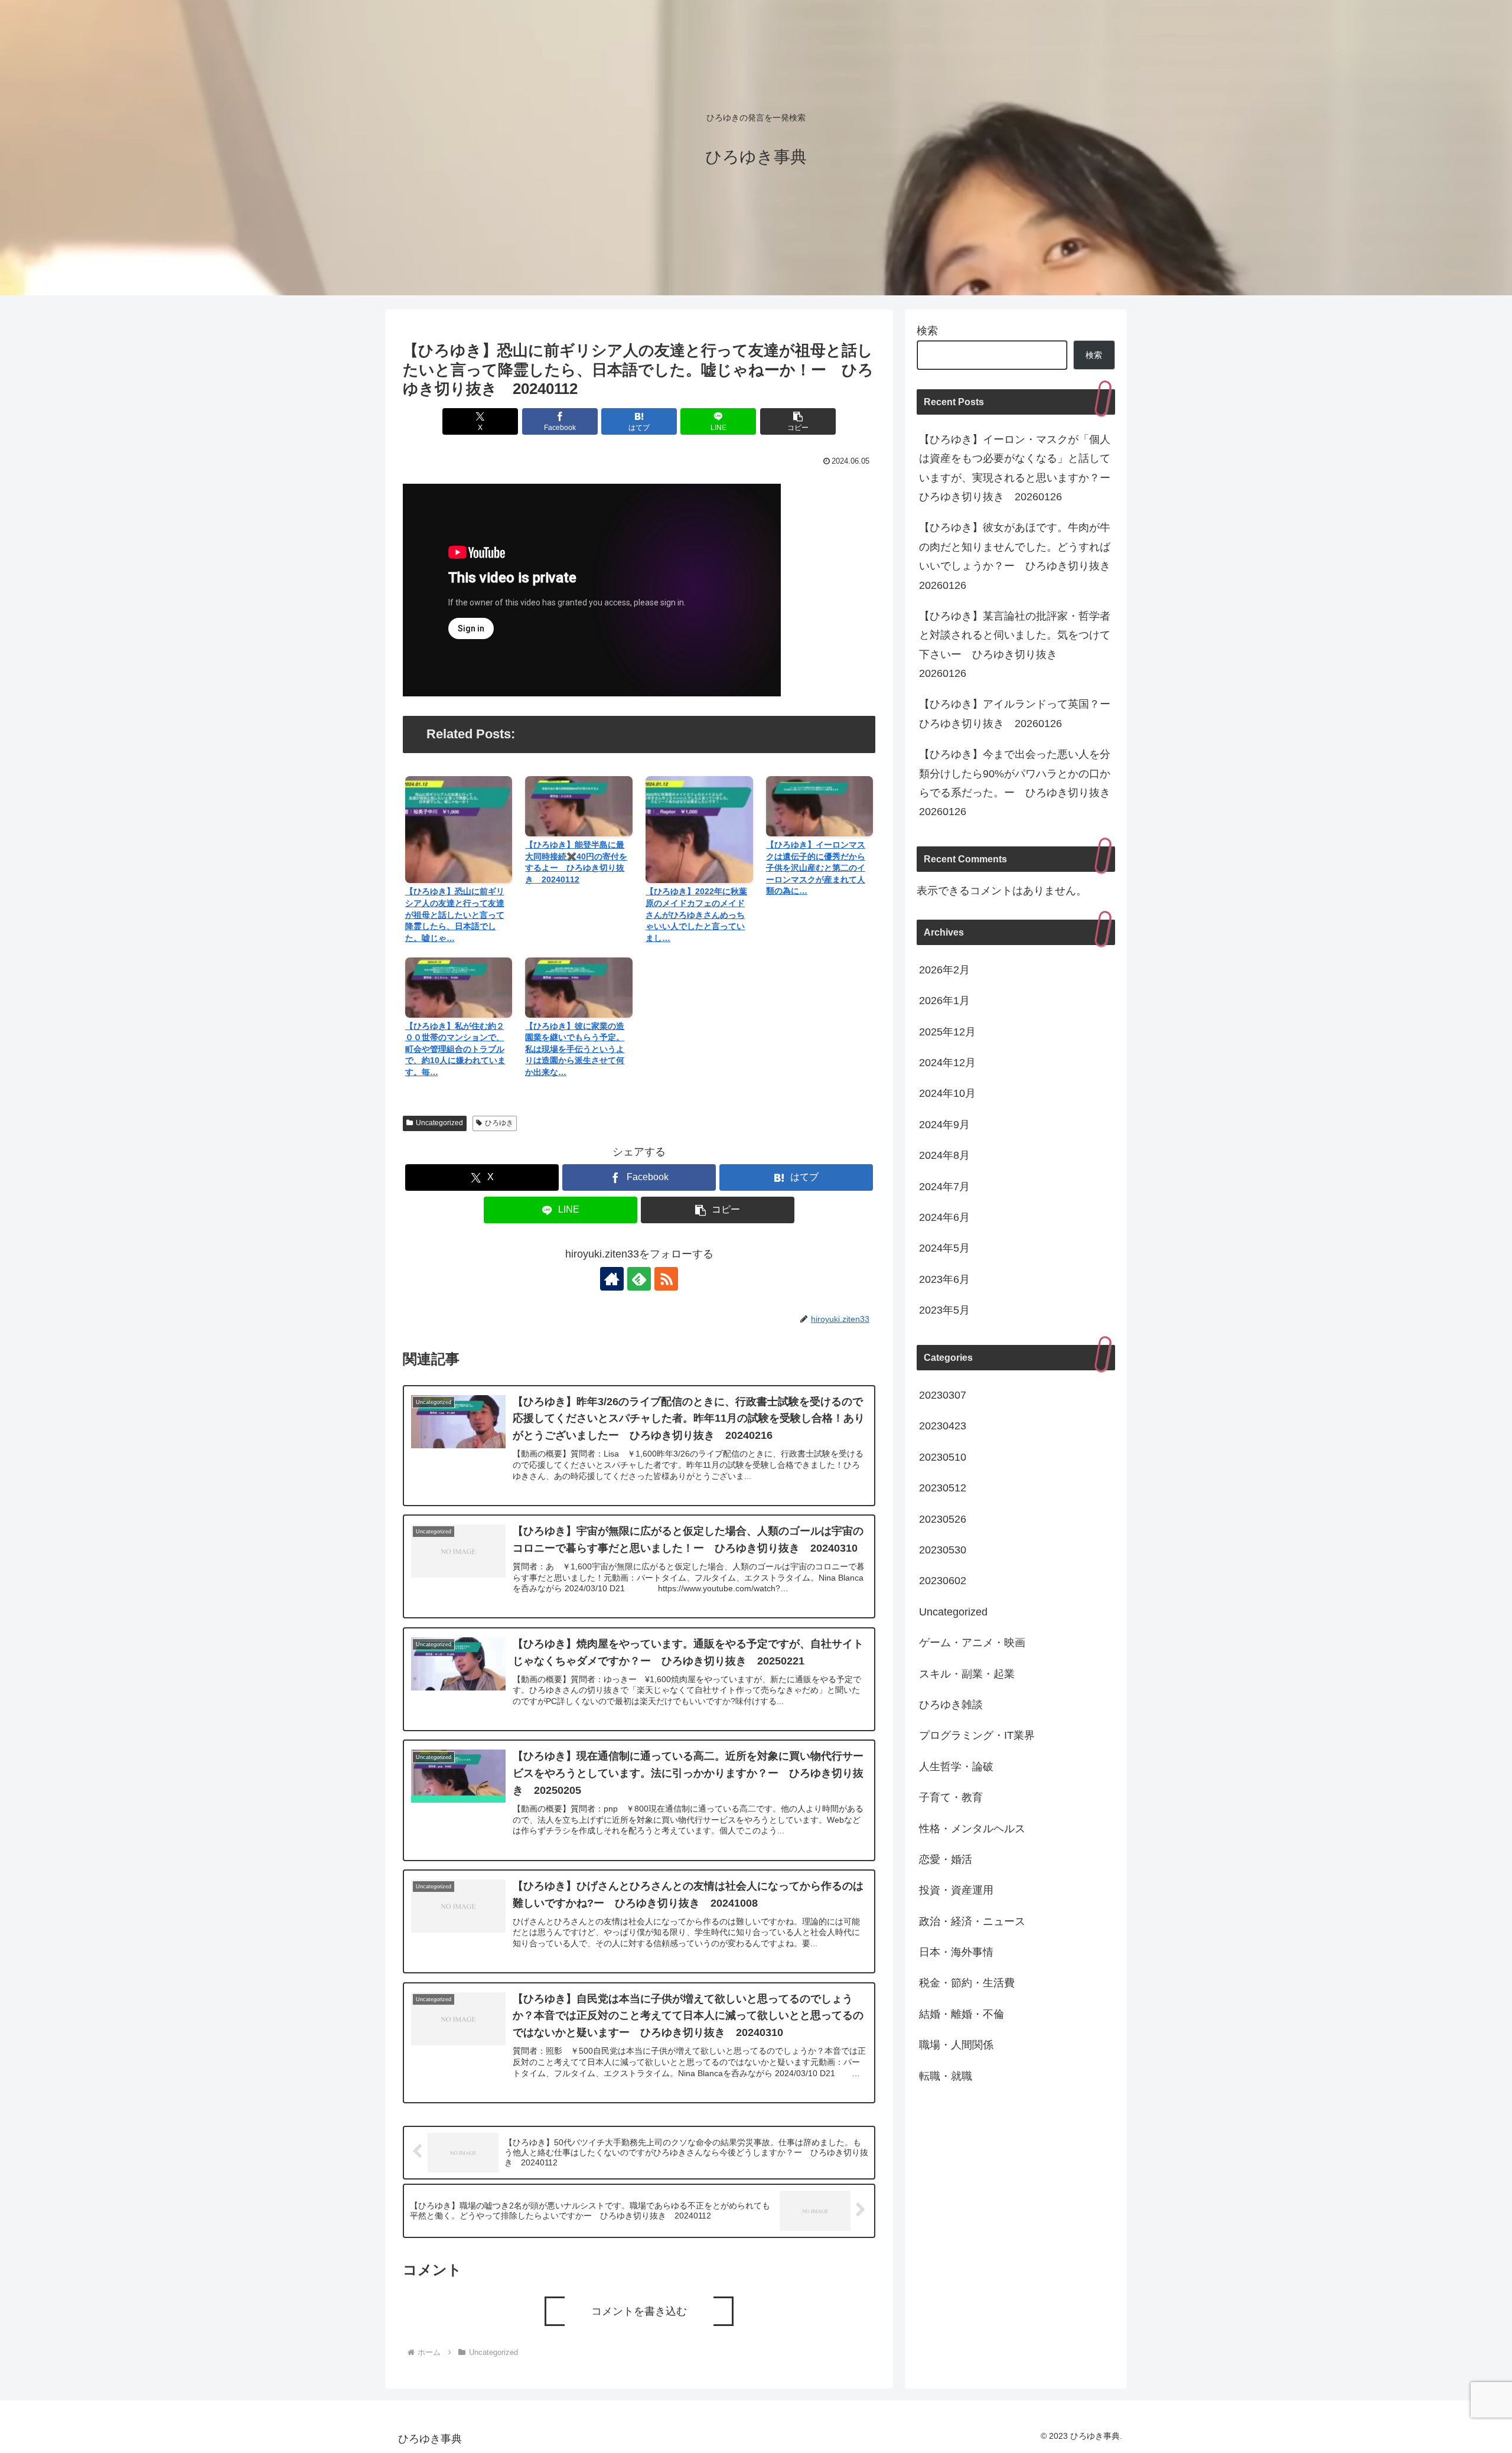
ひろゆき (499, 1123)
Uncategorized (439, 1123)
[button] (798, 421)
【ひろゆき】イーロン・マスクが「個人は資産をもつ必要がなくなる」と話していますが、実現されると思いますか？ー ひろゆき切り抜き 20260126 (1017, 468)
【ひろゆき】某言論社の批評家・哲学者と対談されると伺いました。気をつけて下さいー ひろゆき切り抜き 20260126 (1015, 645)
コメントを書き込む (639, 2311)
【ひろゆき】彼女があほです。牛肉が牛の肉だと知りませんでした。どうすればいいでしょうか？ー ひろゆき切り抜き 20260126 (1017, 556)
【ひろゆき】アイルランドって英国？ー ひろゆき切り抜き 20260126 (1017, 714)
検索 (927, 331)
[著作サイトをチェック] (612, 1279)
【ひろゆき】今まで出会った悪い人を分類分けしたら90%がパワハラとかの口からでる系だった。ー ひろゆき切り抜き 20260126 (1017, 783)
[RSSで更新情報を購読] (666, 1279)
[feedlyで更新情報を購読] (639, 1279)
